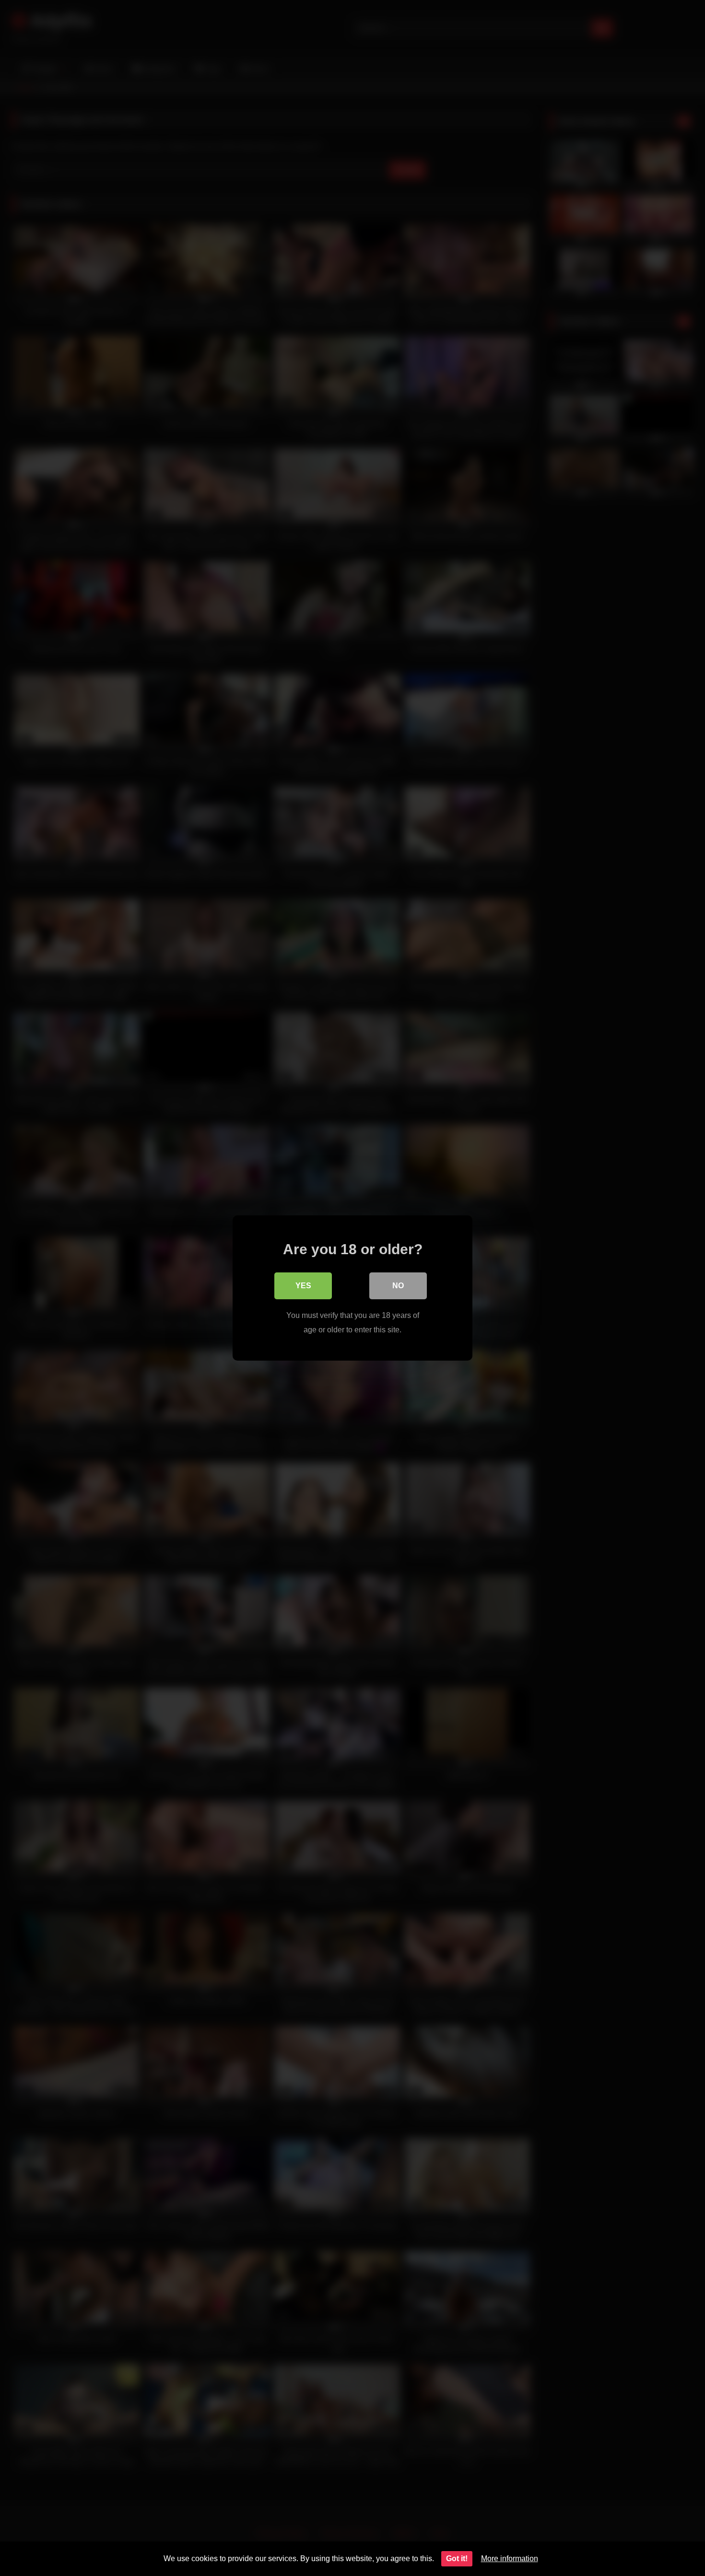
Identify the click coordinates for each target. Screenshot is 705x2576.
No (398, 1286)
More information (510, 2559)
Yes (303, 1286)
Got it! (457, 2559)
